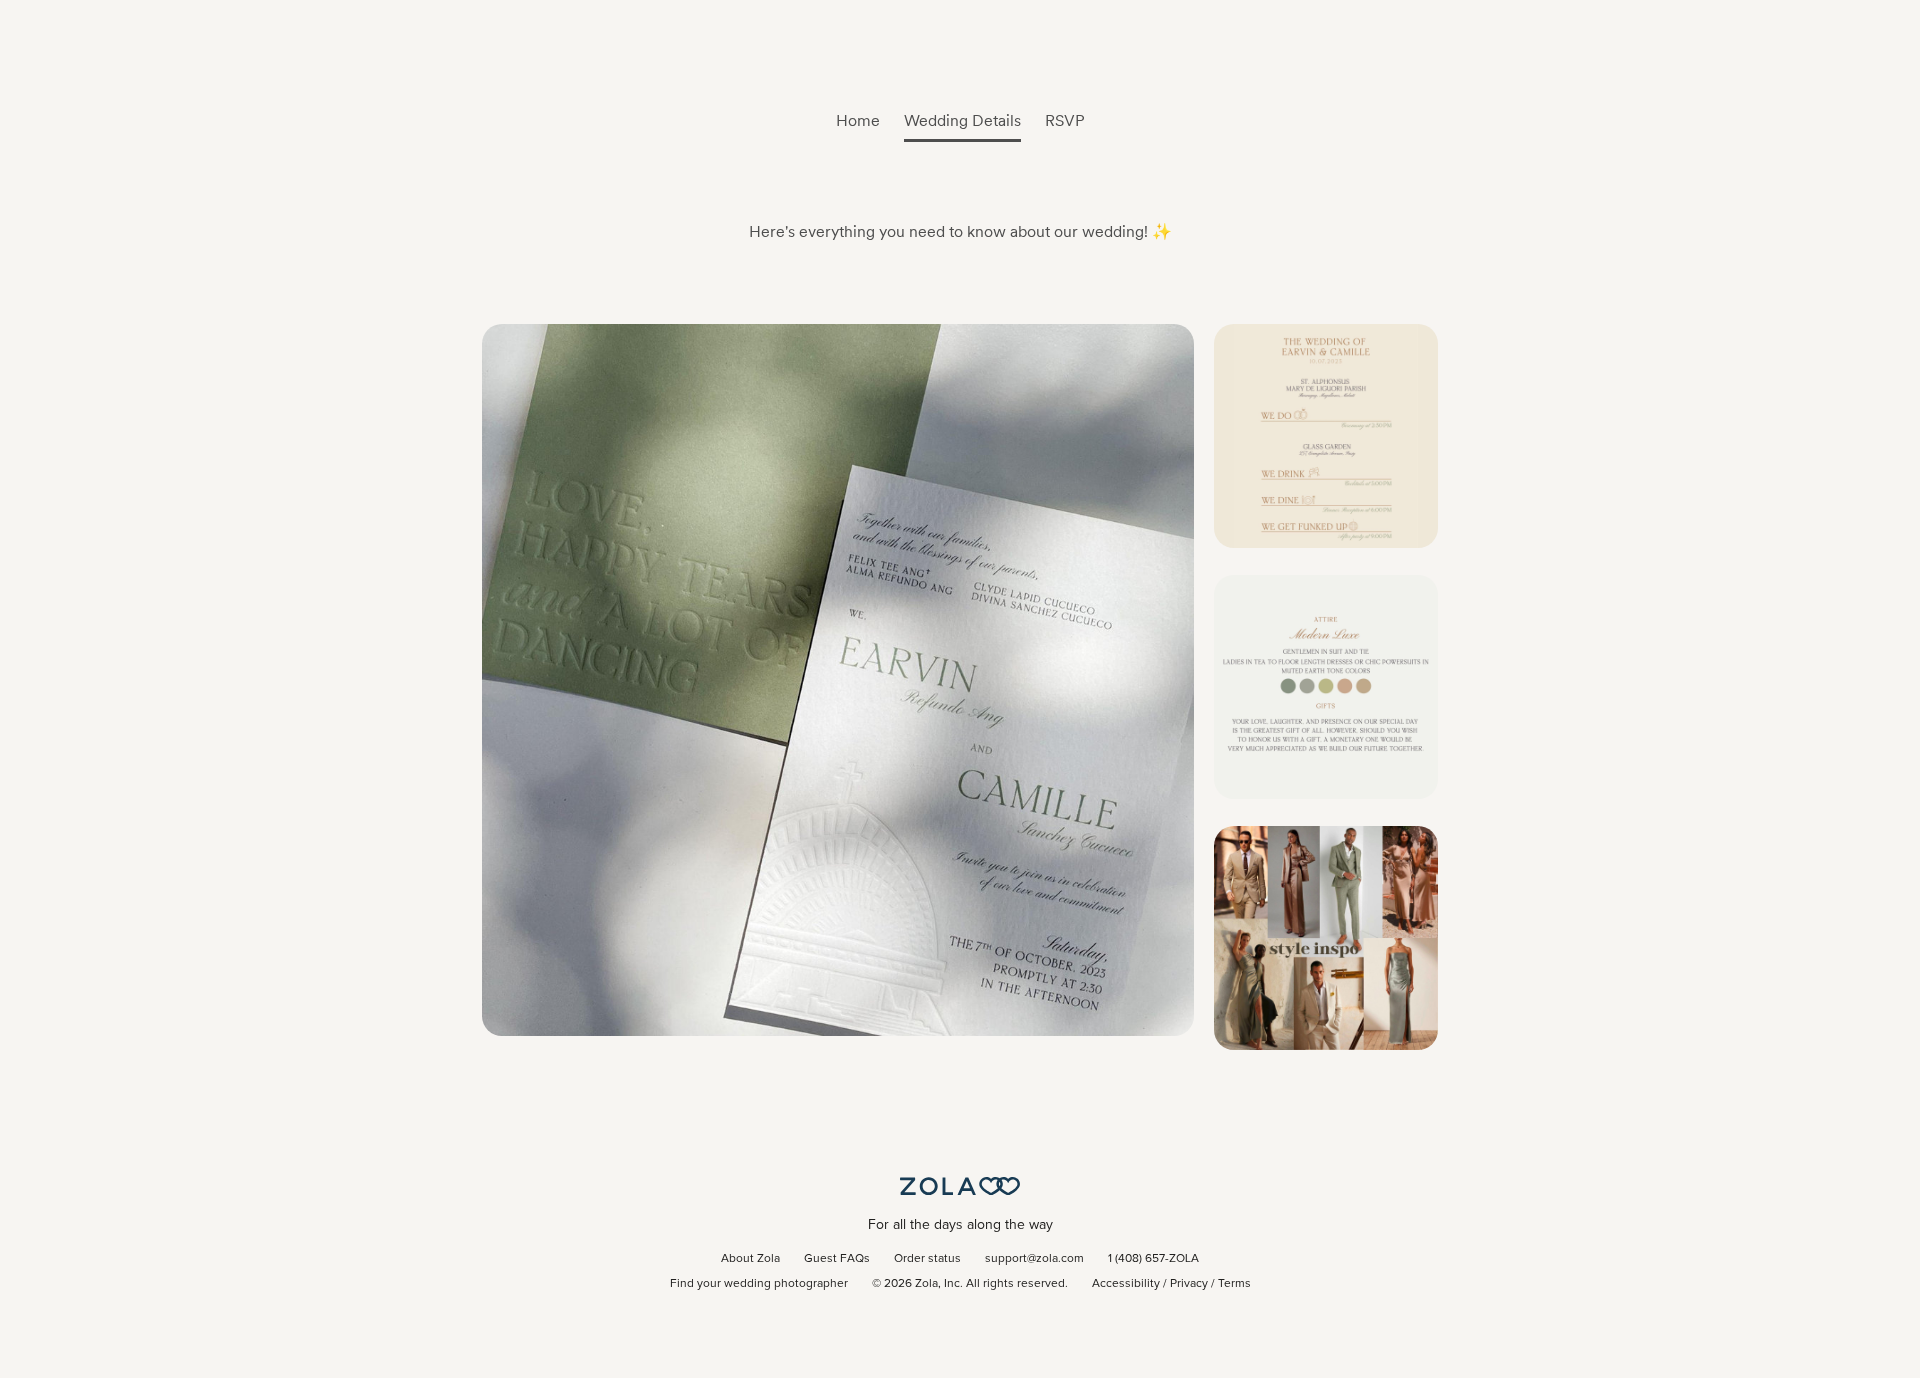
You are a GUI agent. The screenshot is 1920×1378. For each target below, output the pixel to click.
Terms (1234, 1284)
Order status (927, 1259)
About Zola (750, 1259)
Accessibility (1126, 1284)
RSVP (1065, 120)
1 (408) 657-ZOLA (1153, 1259)
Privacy (1189, 1284)
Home (858, 120)
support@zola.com (1034, 1259)
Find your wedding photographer (759, 1284)
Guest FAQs (837, 1259)
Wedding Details (962, 120)
